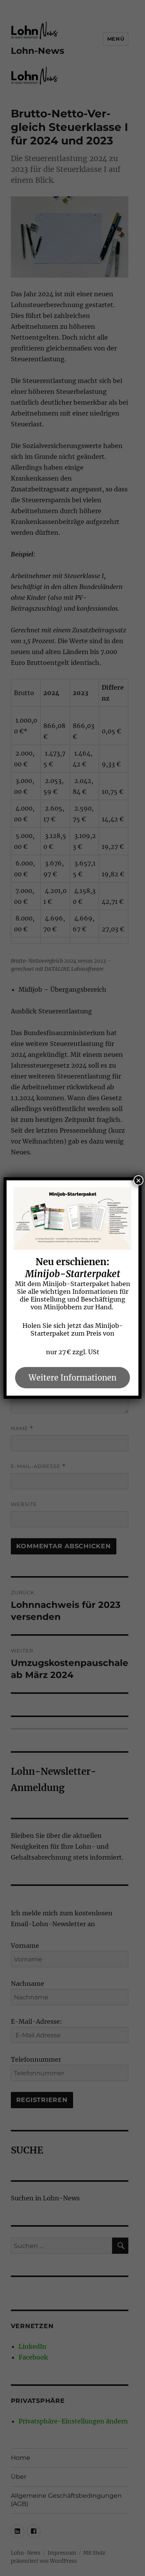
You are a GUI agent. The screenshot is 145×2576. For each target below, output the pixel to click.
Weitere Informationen (72, 1378)
